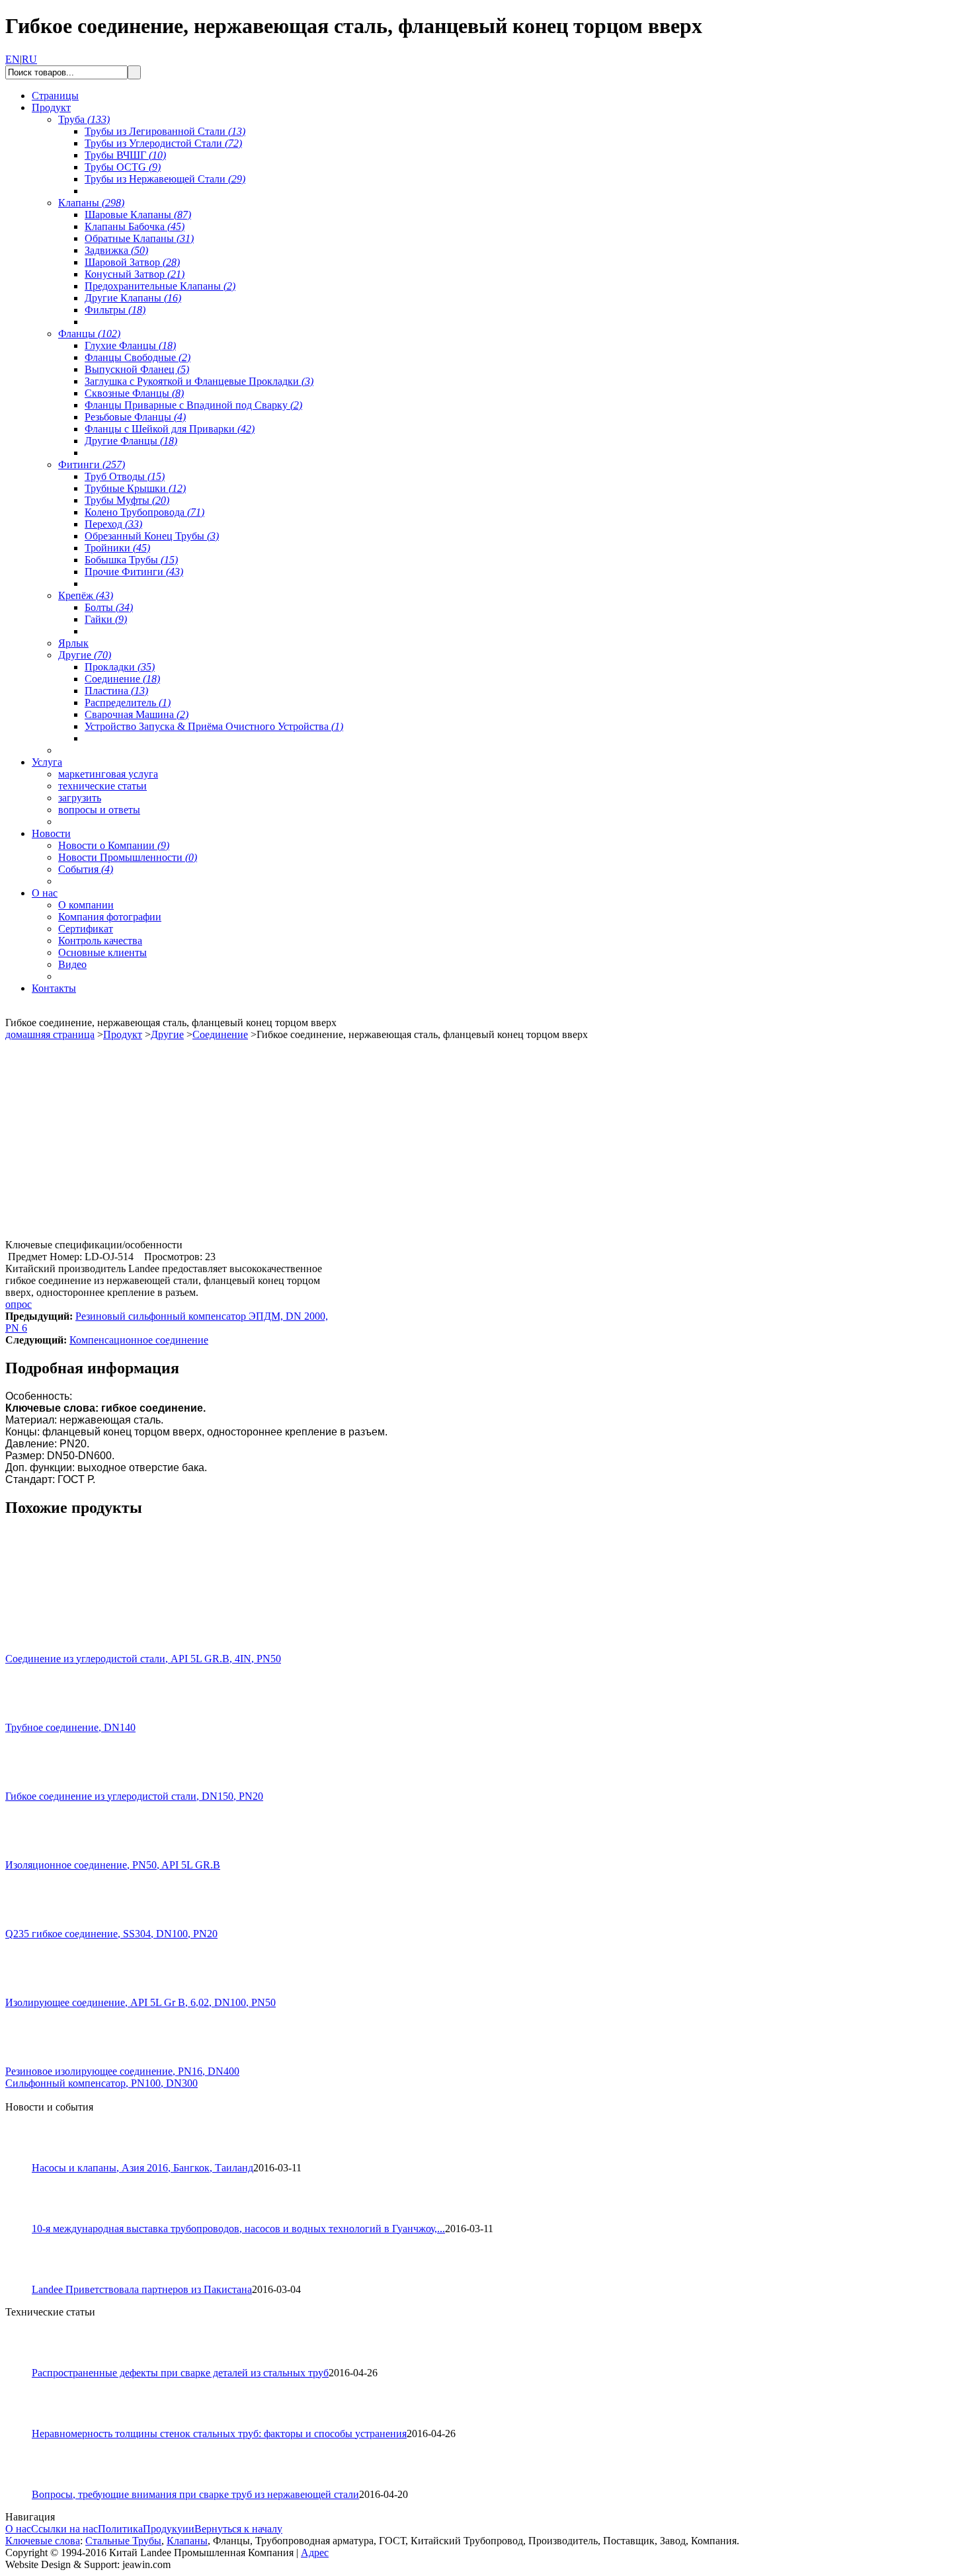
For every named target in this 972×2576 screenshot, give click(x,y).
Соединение (122, 679)
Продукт (123, 1034)
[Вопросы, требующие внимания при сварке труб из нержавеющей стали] (24, 2485)
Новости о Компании (114, 845)
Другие (85, 655)
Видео (72, 964)
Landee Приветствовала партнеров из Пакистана (142, 2289)
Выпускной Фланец (137, 369)
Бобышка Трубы (131, 560)
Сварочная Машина (137, 714)
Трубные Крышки (135, 488)
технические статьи (102, 786)
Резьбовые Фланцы (135, 417)
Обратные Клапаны (139, 238)
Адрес (315, 2553)
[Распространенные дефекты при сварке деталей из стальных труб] (24, 2363)
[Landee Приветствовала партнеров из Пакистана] (24, 2280)
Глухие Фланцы (130, 345)
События (86, 869)
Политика (120, 2529)
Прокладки (120, 667)
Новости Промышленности (128, 857)
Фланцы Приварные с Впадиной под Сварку (193, 405)
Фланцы (89, 334)
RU (29, 59)
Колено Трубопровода (144, 512)
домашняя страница (50, 1034)
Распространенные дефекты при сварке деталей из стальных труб (180, 2373)
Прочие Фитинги (134, 572)
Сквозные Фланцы (134, 393)
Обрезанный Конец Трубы (152, 536)
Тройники (117, 548)
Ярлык (73, 643)
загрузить (80, 798)
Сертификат (86, 929)
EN (13, 59)
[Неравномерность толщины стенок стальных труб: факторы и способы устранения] (24, 2424)
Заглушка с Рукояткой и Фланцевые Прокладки (199, 381)
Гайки (106, 619)
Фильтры (115, 310)
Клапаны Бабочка (135, 226)
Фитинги (92, 464)
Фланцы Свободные (138, 357)
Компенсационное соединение (139, 1340)
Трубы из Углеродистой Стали (163, 143)
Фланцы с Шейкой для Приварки (170, 429)
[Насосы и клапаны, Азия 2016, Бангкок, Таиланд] (24, 2158)
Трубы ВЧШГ (125, 155)
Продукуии (169, 2529)
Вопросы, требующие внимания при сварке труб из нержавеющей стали (195, 2494)
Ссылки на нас (64, 2529)
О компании (86, 905)
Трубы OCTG (123, 167)
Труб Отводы (125, 476)
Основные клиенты (102, 952)
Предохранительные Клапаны (160, 286)
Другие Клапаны (133, 298)
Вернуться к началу (238, 2529)
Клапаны (91, 203)
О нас (18, 2529)
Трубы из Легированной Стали (165, 131)
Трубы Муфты (127, 500)
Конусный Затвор (135, 274)
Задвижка (116, 250)
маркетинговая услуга (108, 774)
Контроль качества (100, 941)
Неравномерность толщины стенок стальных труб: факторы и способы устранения (219, 2434)
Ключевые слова (43, 2541)
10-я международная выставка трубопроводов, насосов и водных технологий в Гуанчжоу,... (238, 2229)
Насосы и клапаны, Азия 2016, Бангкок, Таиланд (142, 2168)
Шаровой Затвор (132, 262)
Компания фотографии (110, 917)
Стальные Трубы (123, 2541)
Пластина (116, 691)
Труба (84, 119)
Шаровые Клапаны (138, 215)
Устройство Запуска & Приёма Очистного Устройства (214, 726)
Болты (109, 607)
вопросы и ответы (99, 810)
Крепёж (86, 595)
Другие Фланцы (131, 441)
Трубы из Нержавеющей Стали (165, 179)
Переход (113, 524)
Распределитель (128, 703)
